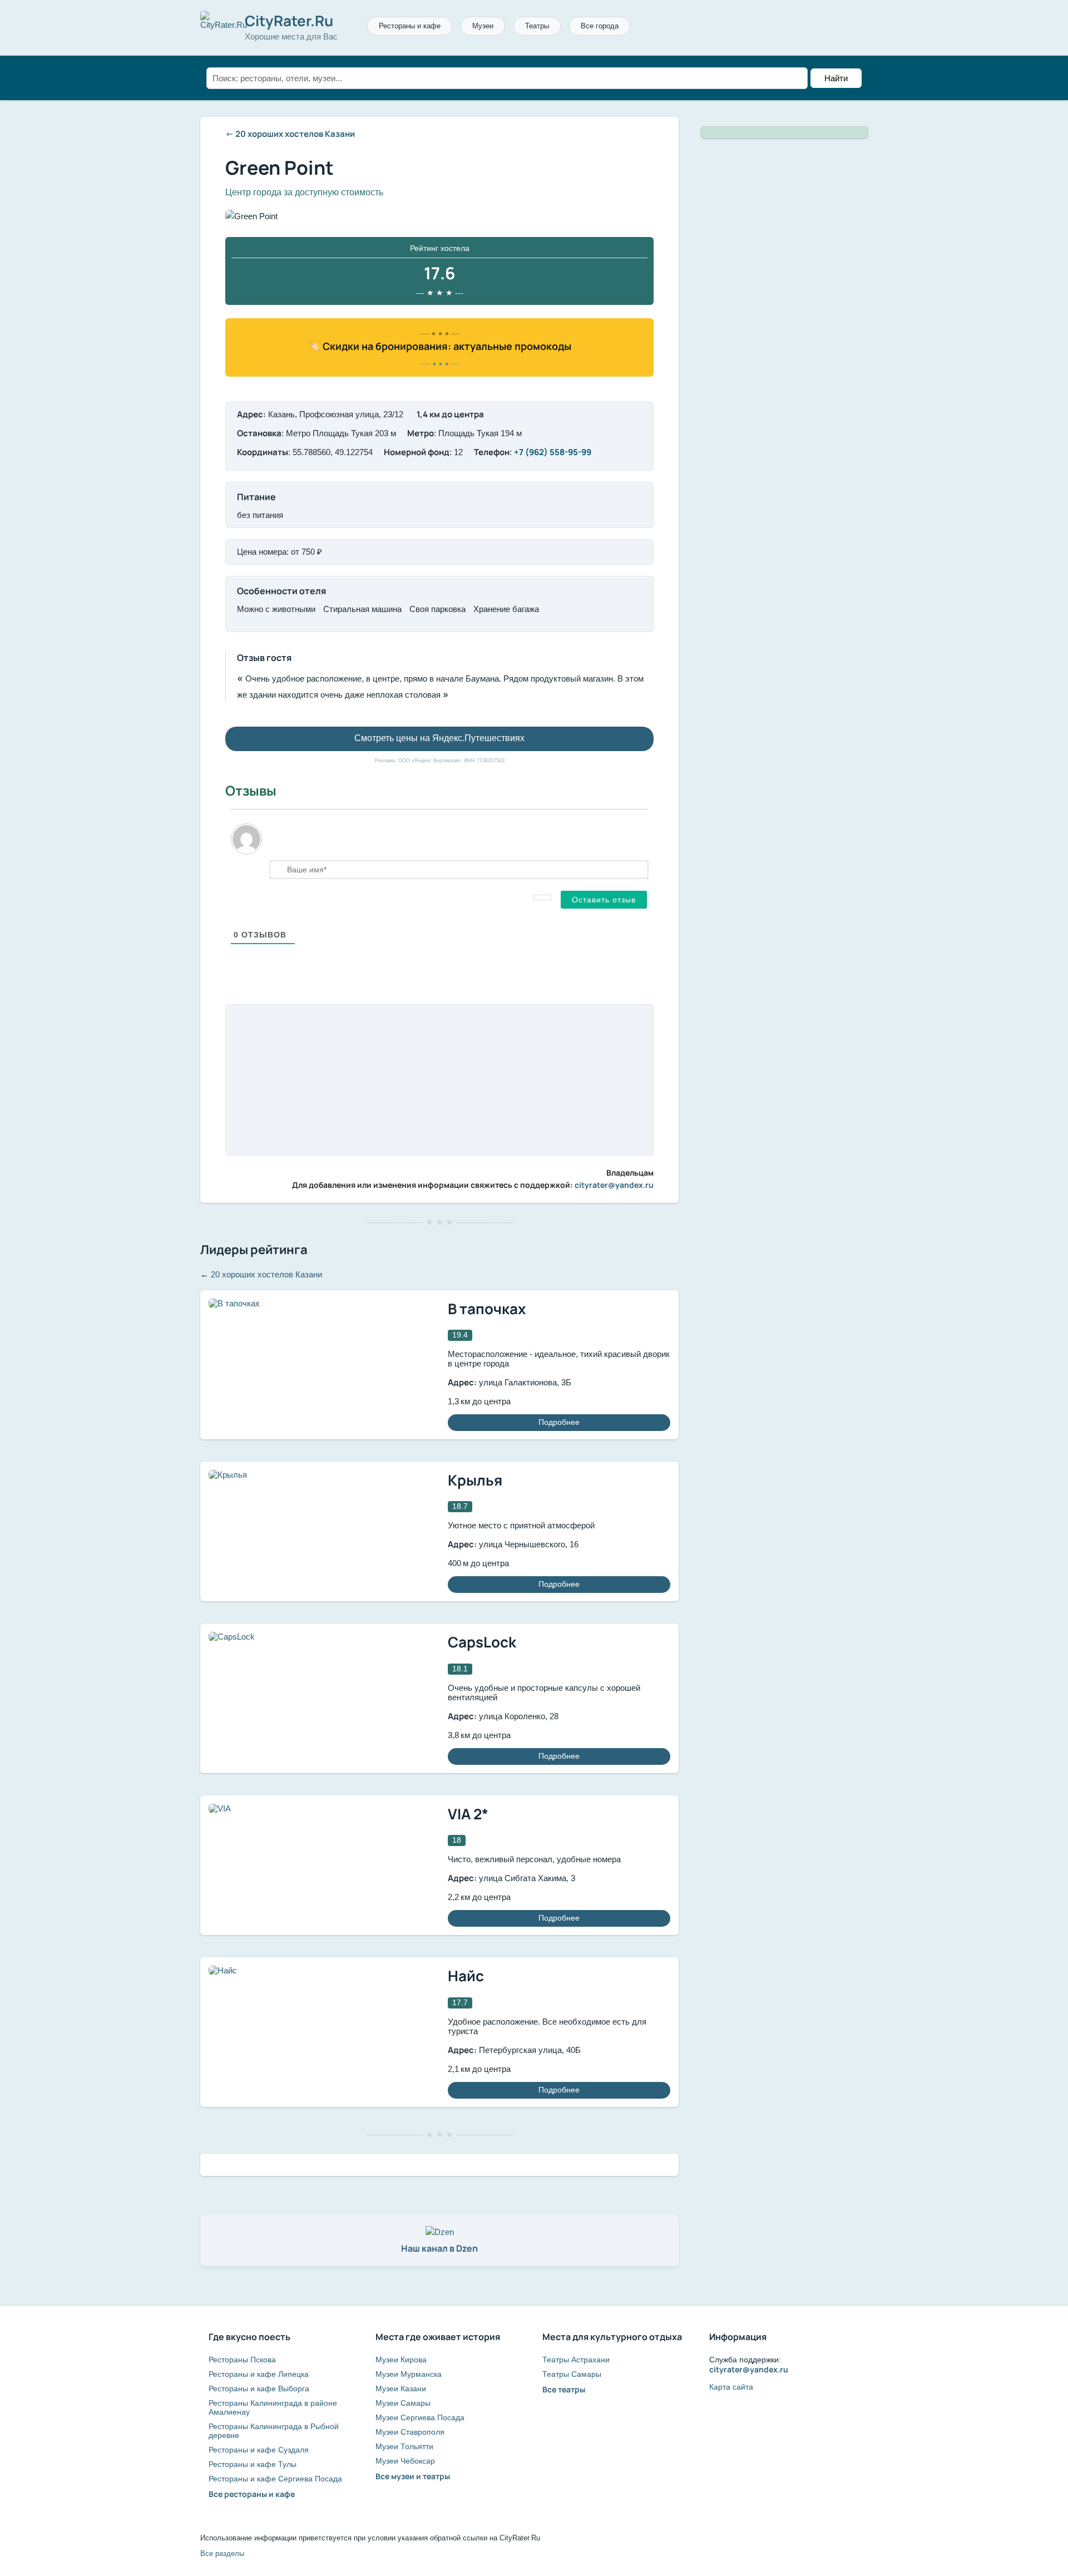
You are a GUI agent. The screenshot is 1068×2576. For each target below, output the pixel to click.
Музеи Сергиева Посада (420, 2417)
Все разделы (222, 2553)
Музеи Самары (403, 2403)
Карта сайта (731, 2387)
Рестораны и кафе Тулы (253, 2464)
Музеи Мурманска (409, 2374)
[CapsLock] (232, 1637)
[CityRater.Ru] (224, 25)
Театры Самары (572, 2374)
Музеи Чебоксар (405, 2461)
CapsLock (482, 1642)
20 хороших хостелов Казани (295, 134)
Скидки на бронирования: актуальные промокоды (447, 346)
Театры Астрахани (576, 2360)
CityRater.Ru (289, 21)
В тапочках (487, 1309)
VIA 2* (468, 1814)
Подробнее (559, 1422)
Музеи (483, 26)
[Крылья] (228, 1475)
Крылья (475, 1480)
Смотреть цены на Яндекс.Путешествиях (439, 738)
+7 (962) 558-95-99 (553, 452)
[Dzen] (440, 2232)
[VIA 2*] (220, 1808)
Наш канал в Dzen (439, 2248)
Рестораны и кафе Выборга (259, 2389)
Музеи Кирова (401, 2360)
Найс (466, 1976)
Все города (600, 26)
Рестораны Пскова (242, 2360)
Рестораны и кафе (410, 26)
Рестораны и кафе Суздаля (259, 2450)
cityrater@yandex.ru (614, 1185)
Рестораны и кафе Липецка (259, 2374)
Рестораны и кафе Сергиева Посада (275, 2479)
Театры (537, 26)
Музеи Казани (401, 2389)
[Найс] (223, 1970)
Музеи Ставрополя (410, 2432)
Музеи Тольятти (404, 2446)
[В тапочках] (234, 1303)
